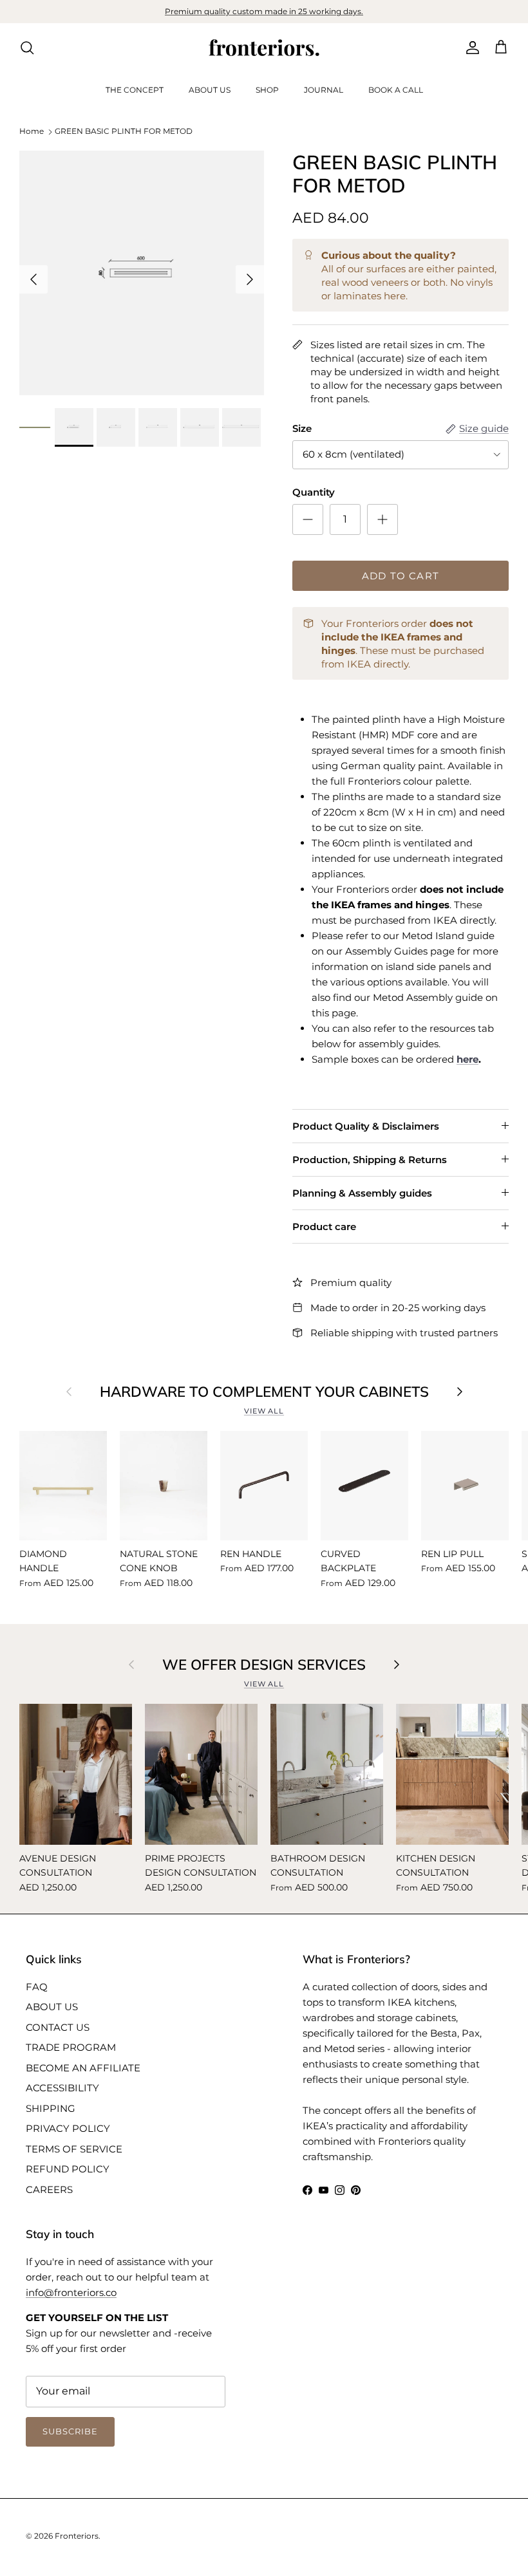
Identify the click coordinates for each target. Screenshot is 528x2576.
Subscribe (264, 1529)
